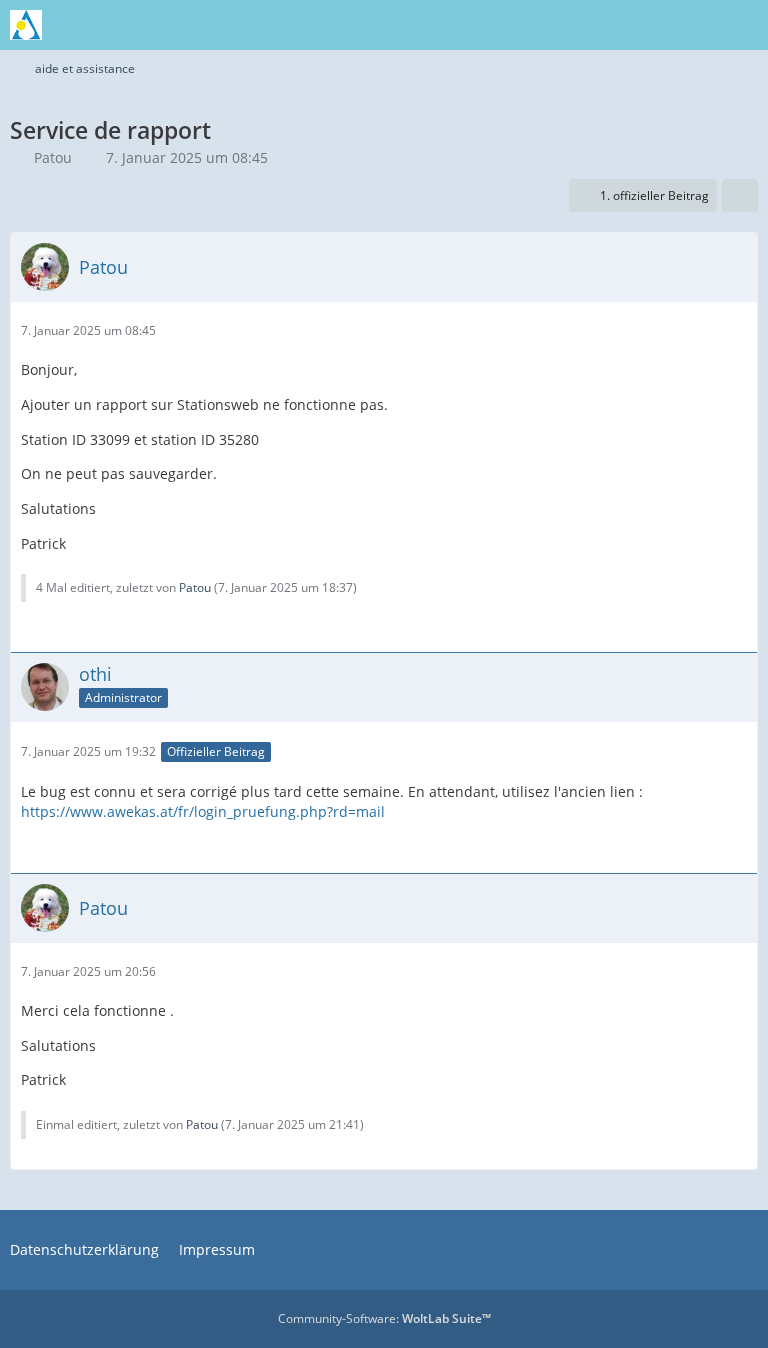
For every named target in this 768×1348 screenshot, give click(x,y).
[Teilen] (740, 196)
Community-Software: (384, 1318)
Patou (53, 157)
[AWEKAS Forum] (26, 25)
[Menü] (742, 25)
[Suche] (642, 25)
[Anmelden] (692, 25)
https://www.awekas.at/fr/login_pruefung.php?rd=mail (203, 811)
